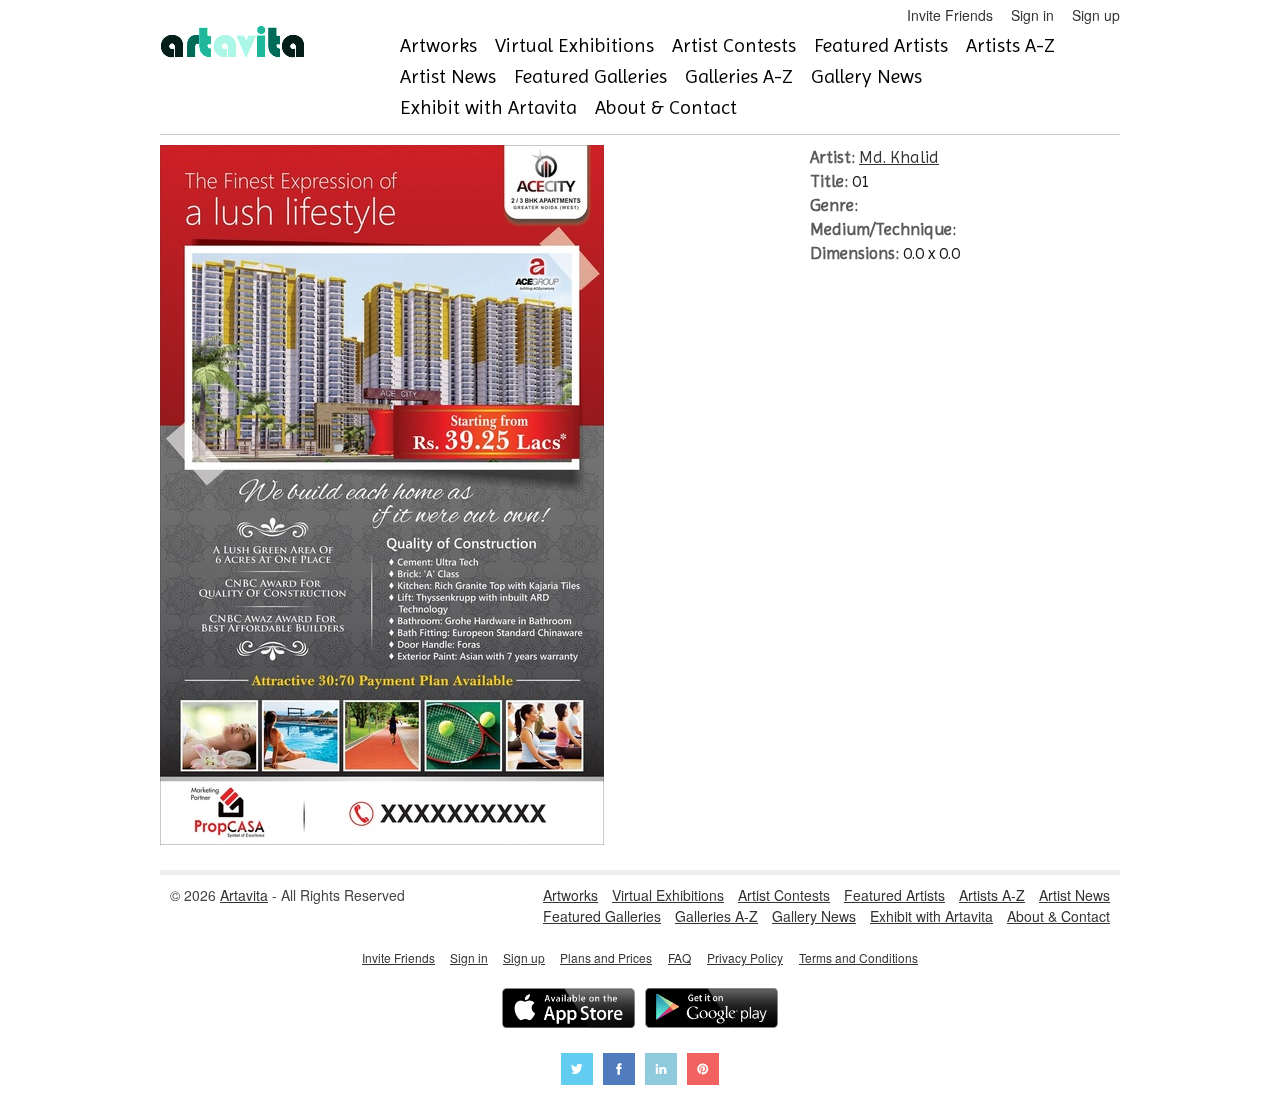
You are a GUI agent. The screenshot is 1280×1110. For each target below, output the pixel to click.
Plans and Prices (606, 957)
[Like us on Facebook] (619, 1071)
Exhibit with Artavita (488, 107)
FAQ (679, 957)
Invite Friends (950, 15)
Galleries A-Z (739, 76)
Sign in (1032, 15)
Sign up (1096, 15)
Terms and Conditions (858, 957)
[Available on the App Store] (568, 1010)
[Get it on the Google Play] (711, 1010)
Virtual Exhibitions (574, 45)
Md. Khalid (899, 157)
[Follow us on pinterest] (703, 1071)
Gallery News (866, 76)
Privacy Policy (745, 957)
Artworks (438, 45)
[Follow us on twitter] (577, 1071)
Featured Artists (881, 45)
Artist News (448, 76)
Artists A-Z (1010, 45)
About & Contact (666, 107)
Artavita (244, 895)
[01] (382, 839)
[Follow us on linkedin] (661, 1071)
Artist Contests (734, 45)
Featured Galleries (590, 76)
